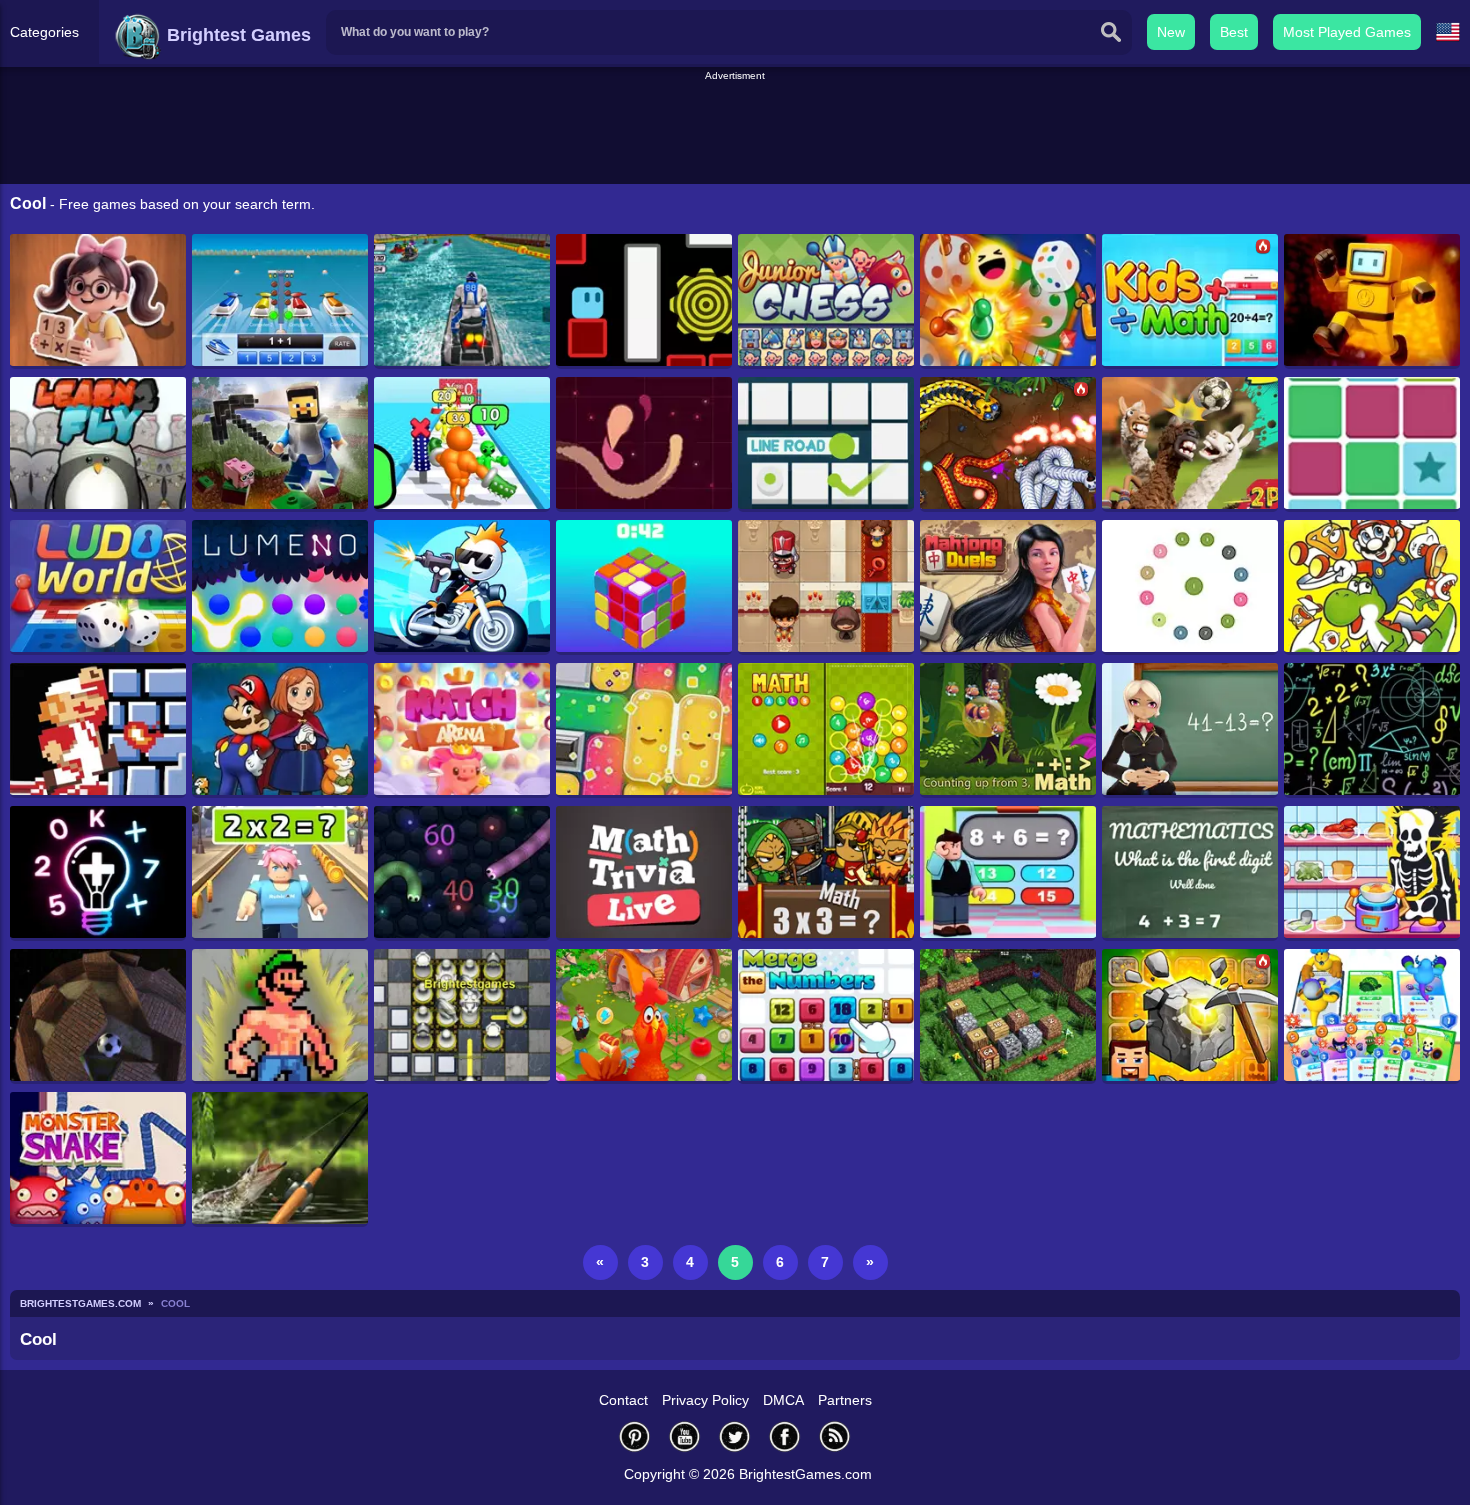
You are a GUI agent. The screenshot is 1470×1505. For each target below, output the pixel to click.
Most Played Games (1347, 32)
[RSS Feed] (835, 1436)
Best (1234, 32)
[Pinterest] (635, 1436)
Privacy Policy (705, 1400)
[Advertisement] (735, 129)
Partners (845, 1400)
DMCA (783, 1400)
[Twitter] (735, 1436)
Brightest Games (236, 35)
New (1171, 32)
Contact (623, 1400)
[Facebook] (785, 1436)
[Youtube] (685, 1436)
